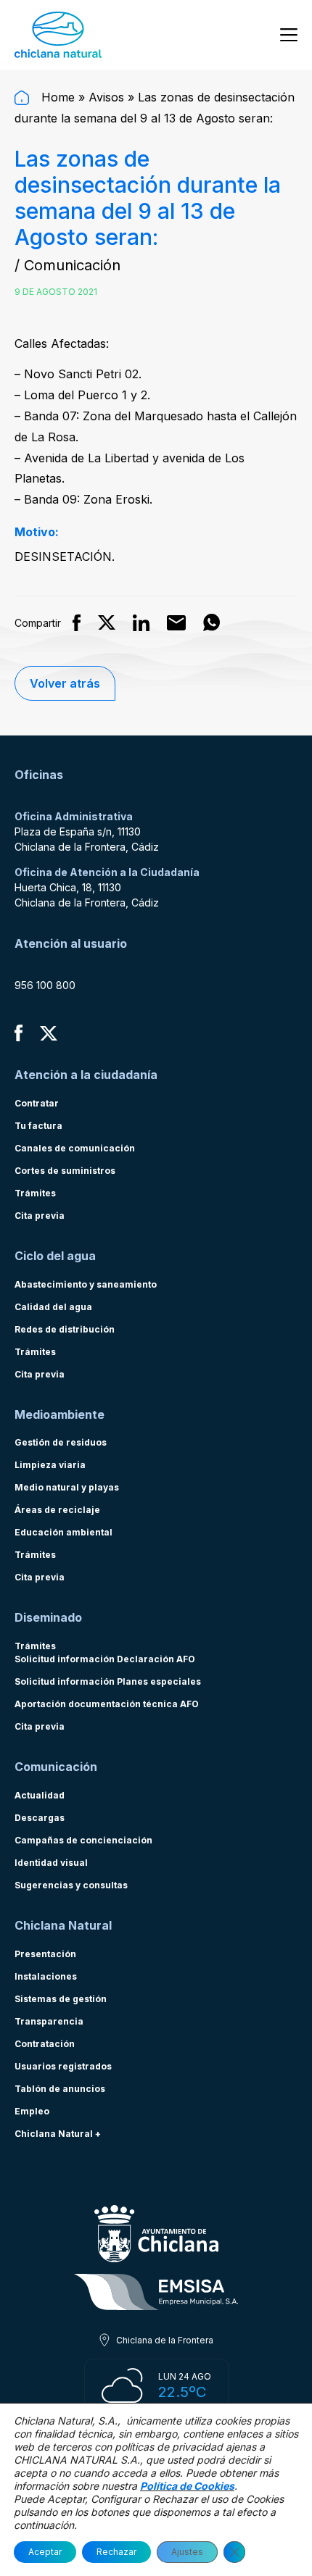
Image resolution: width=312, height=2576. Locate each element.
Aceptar (45, 2552)
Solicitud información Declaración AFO (105, 1659)
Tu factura (38, 1126)
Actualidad (40, 1795)
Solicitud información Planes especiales (108, 1681)
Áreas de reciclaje (57, 1510)
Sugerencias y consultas (71, 1885)
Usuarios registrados (63, 2066)
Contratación (45, 2044)
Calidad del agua (53, 1307)
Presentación (45, 1954)
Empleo (32, 2111)
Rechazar (116, 2552)
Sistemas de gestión (61, 1999)
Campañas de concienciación (83, 1840)
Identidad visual (51, 1863)
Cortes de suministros (65, 1171)
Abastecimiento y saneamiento (86, 1284)
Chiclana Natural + (58, 2134)
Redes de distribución (65, 1329)
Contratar (37, 1103)
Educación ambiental (63, 1532)
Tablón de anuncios (60, 2089)
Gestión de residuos (61, 1442)
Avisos (106, 97)
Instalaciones (46, 1976)
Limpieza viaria (50, 1465)
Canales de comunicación (75, 1148)
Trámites (35, 1193)
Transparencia (49, 2021)
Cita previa (40, 1216)
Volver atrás (65, 683)
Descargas (40, 1818)
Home (56, 97)
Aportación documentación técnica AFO (107, 1704)
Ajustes (187, 2552)
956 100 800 (45, 985)
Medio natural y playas (67, 1487)
